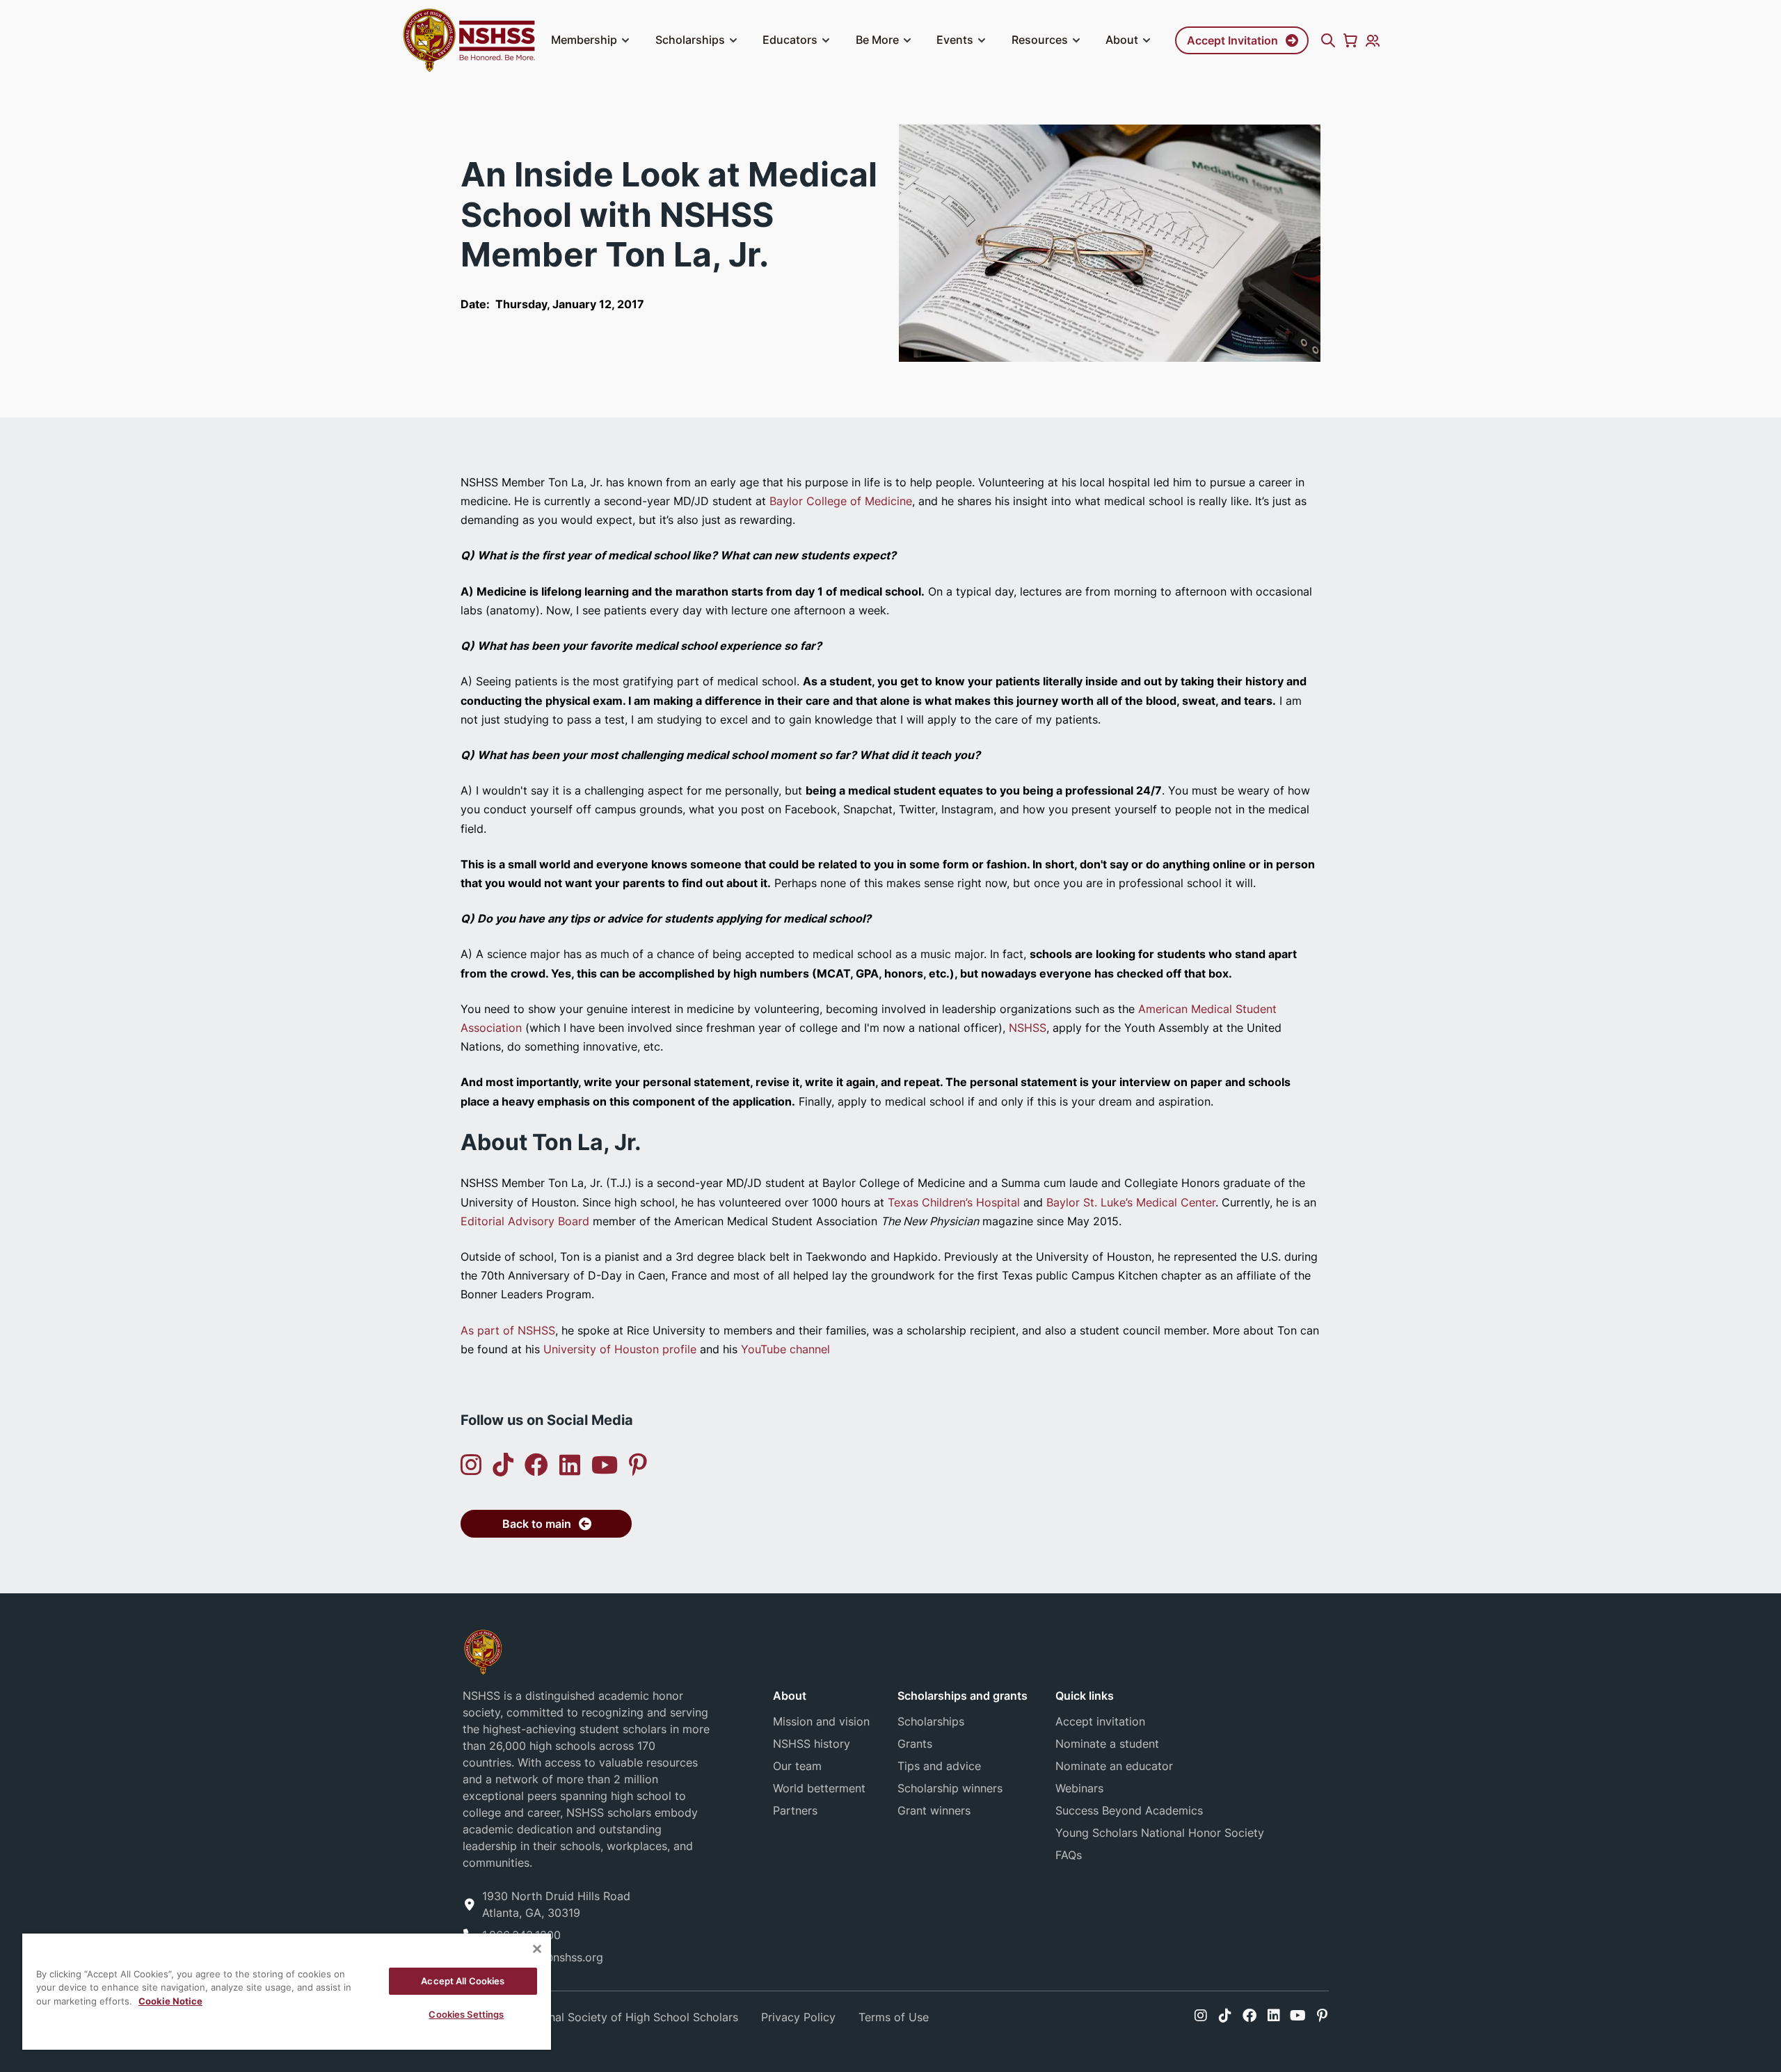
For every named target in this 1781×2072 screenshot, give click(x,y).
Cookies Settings (466, 2014)
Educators (790, 40)
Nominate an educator (1114, 1766)
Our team (797, 1766)
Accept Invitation (1232, 40)
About (1122, 40)
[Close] (537, 1949)
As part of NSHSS (508, 1330)
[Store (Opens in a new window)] (1350, 40)
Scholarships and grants (963, 1696)
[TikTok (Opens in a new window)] (503, 1465)
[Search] (1328, 40)
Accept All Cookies (463, 1981)
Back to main (537, 1524)
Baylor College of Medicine (841, 501)
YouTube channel (785, 1349)
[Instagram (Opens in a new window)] (471, 1465)
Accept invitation (1100, 1721)
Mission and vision (821, 1721)
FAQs (1069, 1855)
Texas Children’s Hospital (954, 1202)
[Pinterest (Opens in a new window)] (638, 1465)
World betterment (819, 1788)
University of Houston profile (620, 1349)
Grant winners (934, 1810)
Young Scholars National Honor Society (1160, 1833)
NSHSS (1028, 1028)
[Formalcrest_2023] (483, 1651)
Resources (1040, 40)
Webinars (1079, 1788)
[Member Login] (1373, 40)
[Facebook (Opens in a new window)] (536, 1465)
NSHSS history (812, 1744)
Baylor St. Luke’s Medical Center (1131, 1202)
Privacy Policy (798, 2017)
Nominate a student (1107, 1744)
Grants (915, 1744)
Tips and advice (939, 1766)
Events (955, 40)
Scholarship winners (950, 1788)
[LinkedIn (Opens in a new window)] (570, 1465)
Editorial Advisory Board (525, 1221)
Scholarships (690, 40)
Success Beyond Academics (1129, 1810)
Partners (795, 1810)
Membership (584, 40)
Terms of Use (894, 2017)
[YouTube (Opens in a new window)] (605, 1465)
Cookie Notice (170, 2001)
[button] (625, 40)
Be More (877, 40)
